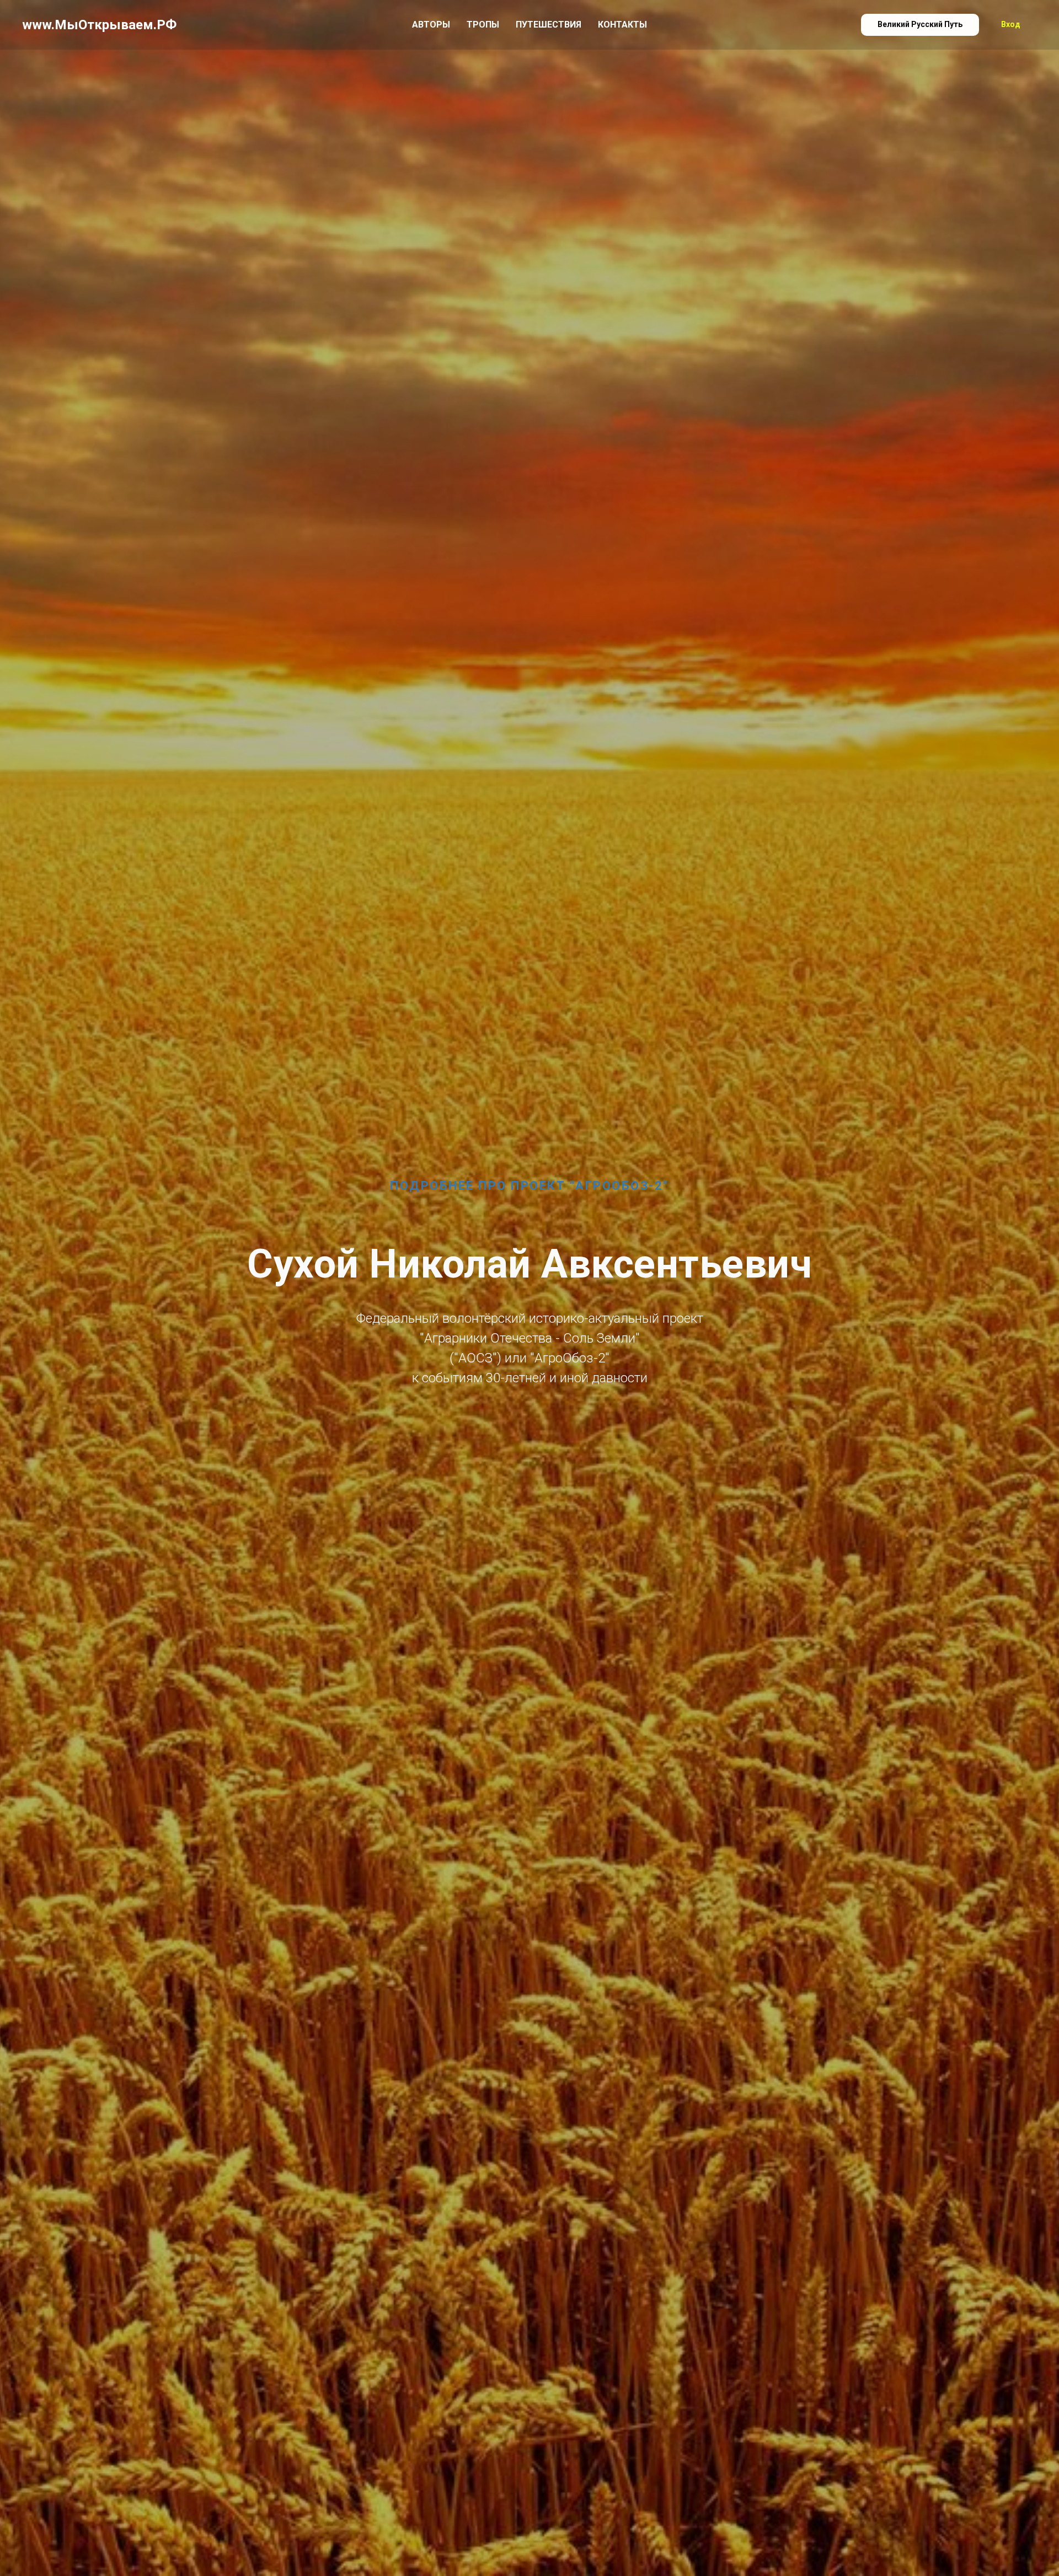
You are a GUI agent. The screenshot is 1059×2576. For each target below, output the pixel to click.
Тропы (483, 25)
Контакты (622, 25)
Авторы (431, 25)
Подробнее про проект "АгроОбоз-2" (529, 1186)
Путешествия (549, 25)
